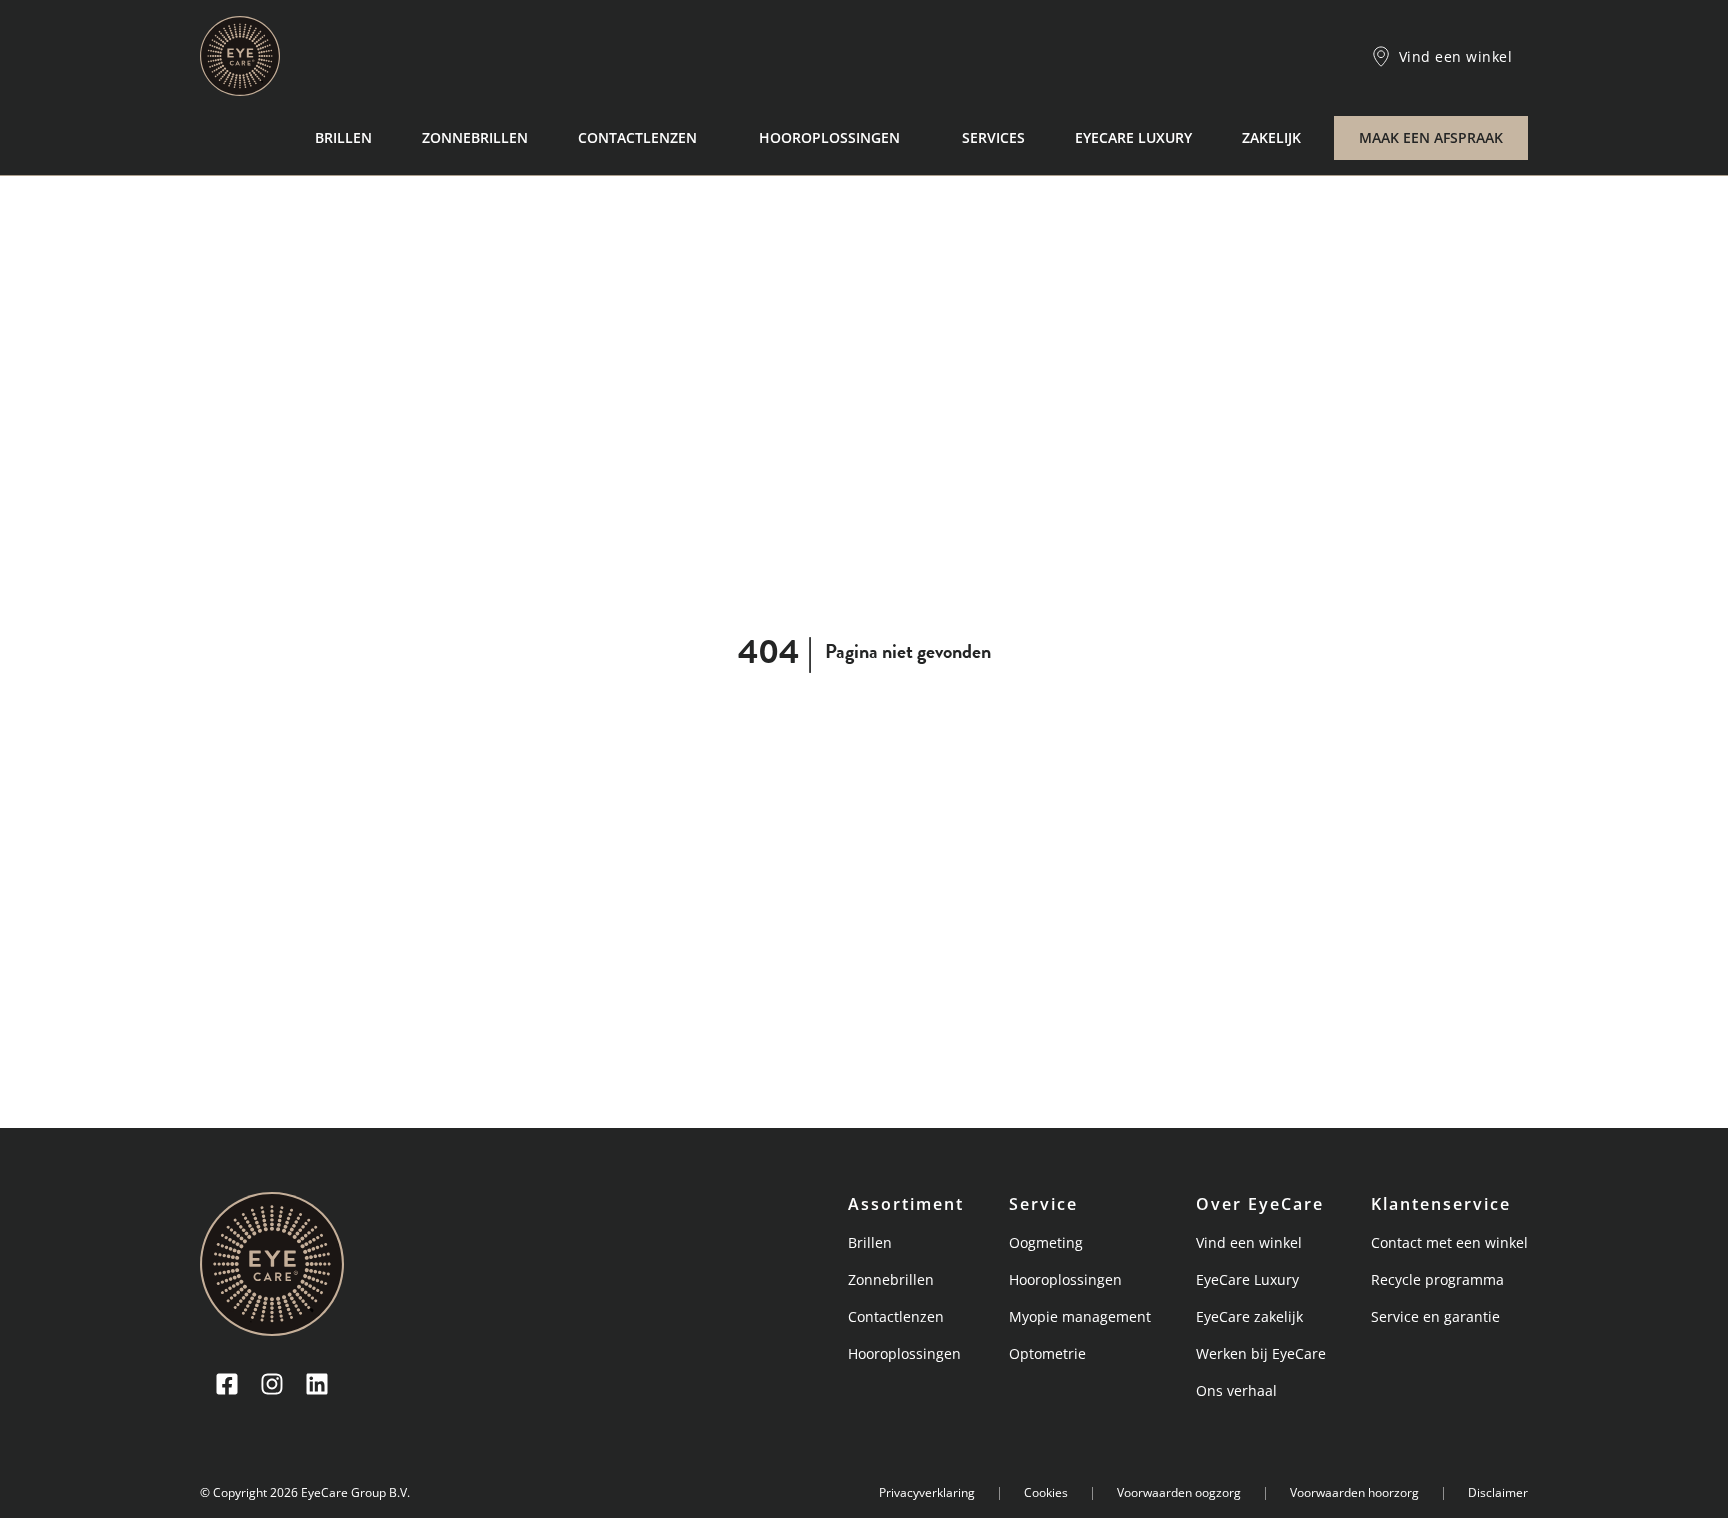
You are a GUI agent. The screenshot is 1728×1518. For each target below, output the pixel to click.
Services (993, 137)
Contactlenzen (637, 137)
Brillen (343, 137)
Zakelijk (1271, 137)
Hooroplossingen (829, 137)
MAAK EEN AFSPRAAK (1431, 137)
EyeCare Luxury (1133, 137)
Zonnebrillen (475, 137)
